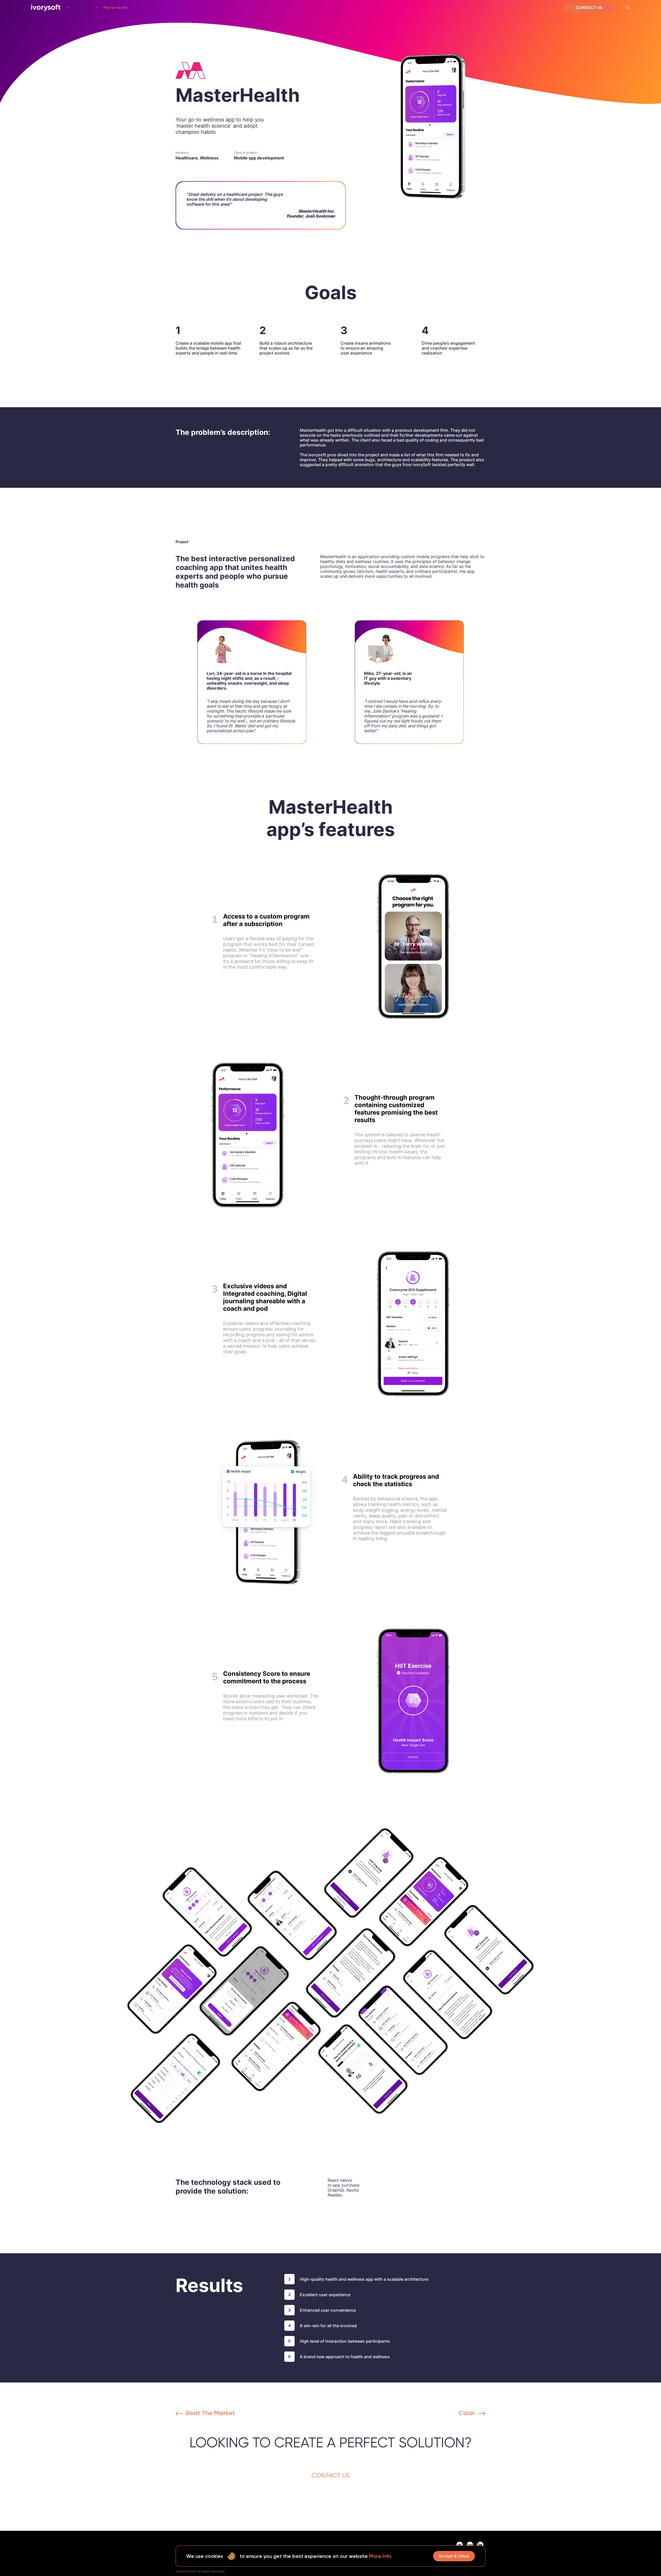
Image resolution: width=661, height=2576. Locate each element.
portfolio (82, 8)
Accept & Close (454, 2556)
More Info (380, 2556)
